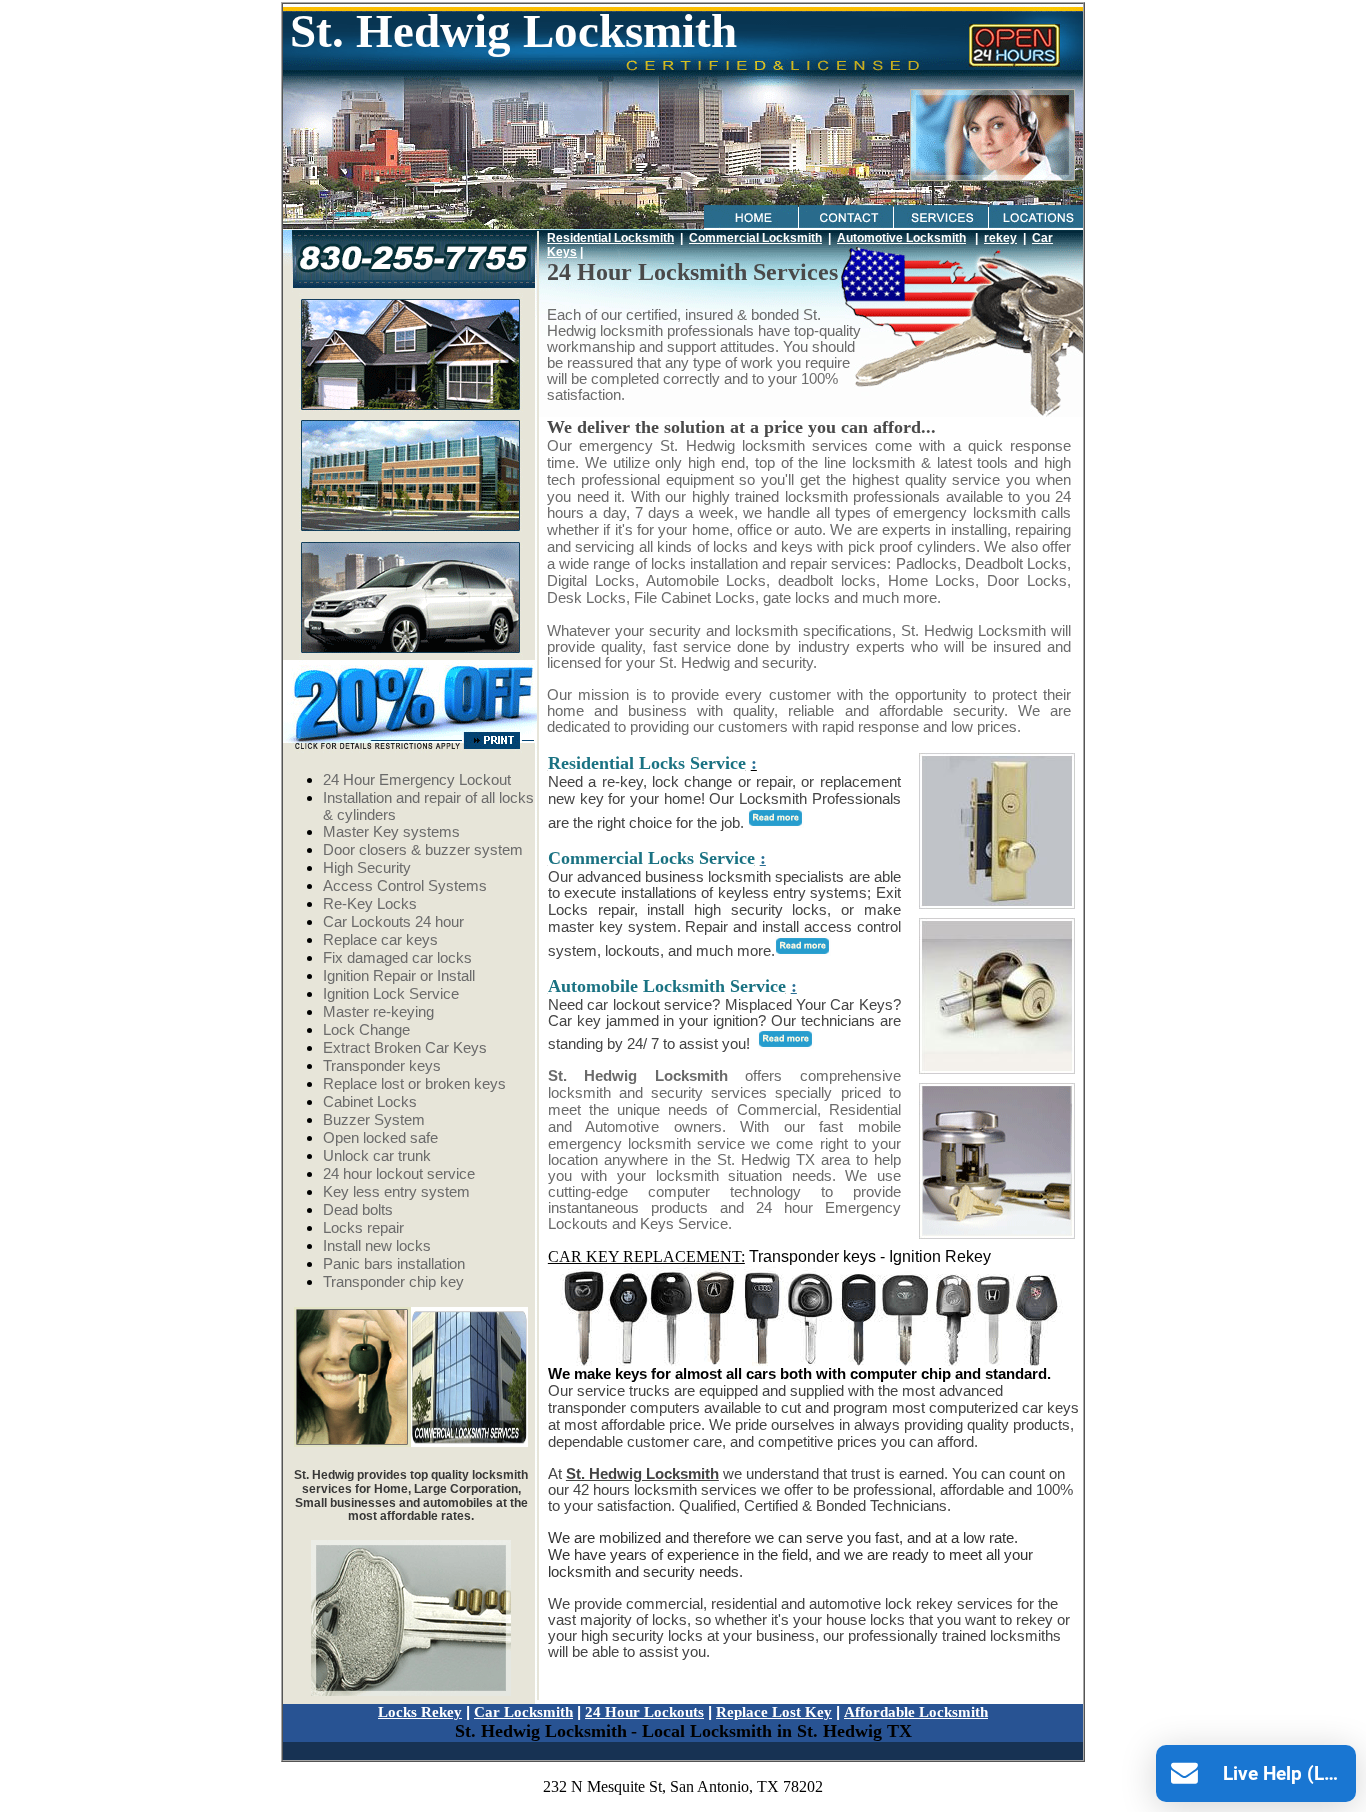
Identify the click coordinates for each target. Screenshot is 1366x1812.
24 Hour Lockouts (644, 1712)
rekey (1000, 238)
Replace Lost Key (774, 1712)
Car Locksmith (523, 1712)
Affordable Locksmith (916, 1712)
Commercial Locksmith (755, 238)
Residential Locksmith (610, 238)
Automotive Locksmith (901, 238)
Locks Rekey (420, 1712)
